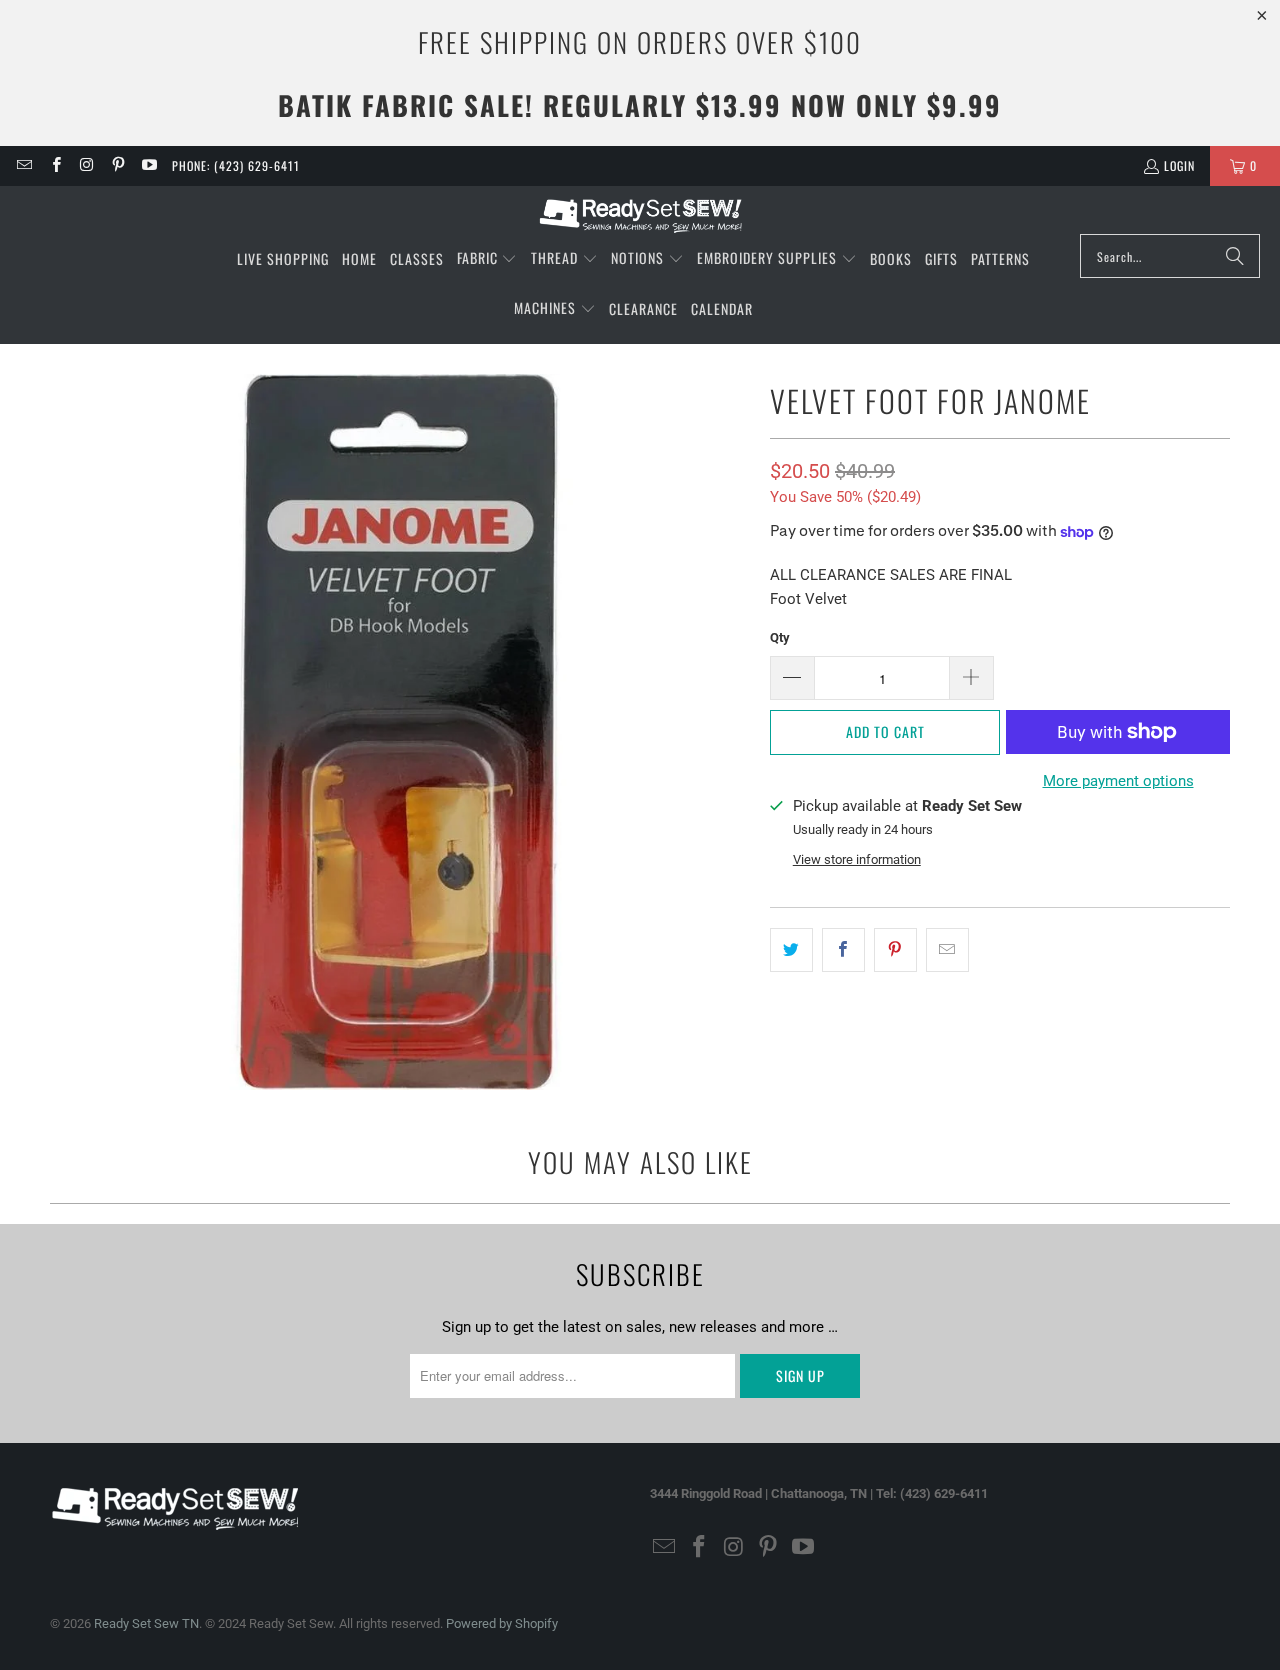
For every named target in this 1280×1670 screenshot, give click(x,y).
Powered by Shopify (502, 1623)
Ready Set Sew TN (146, 1623)
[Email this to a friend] (947, 950)
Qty (780, 637)
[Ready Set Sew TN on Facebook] (54, 165)
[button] (487, 259)
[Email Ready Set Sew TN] (23, 165)
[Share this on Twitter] (791, 950)
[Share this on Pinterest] (895, 950)
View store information (857, 859)
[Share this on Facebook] (843, 950)
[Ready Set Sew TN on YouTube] (148, 165)
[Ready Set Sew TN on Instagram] (86, 165)
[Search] (1235, 256)
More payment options (1118, 781)
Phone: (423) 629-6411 (236, 165)
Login (1179, 165)
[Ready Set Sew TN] (640, 215)
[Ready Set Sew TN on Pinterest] (117, 165)
